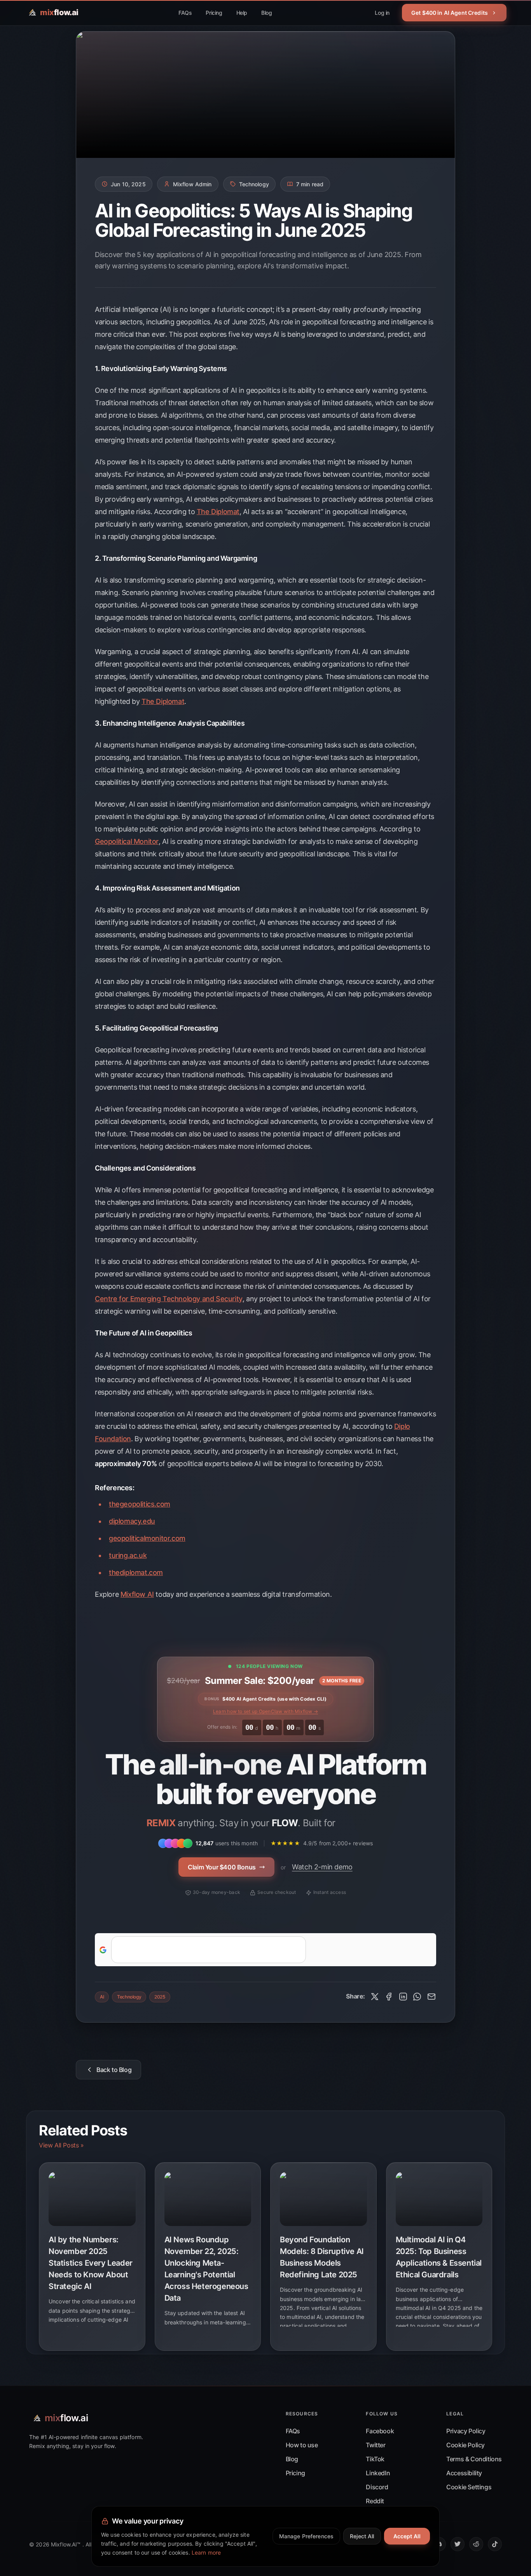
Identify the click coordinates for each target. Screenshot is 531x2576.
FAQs (185, 13)
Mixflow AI (137, 1594)
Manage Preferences (307, 2536)
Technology (129, 1997)
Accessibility (464, 2473)
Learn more (206, 2552)
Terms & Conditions (474, 2459)
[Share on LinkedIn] (403, 1997)
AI (102, 1997)
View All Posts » (61, 2145)
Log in (382, 13)
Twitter (376, 2445)
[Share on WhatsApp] (417, 1997)
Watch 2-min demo (322, 1867)
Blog (266, 13)
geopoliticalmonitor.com (147, 1538)
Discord (377, 2487)
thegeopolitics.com (140, 1504)
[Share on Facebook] (389, 1997)
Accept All (407, 2536)
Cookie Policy (465, 2445)
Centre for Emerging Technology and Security (169, 1299)
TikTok (375, 2459)
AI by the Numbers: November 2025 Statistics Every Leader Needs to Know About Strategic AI (91, 2263)
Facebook (380, 2431)
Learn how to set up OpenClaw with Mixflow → (265, 1711)
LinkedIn (378, 2473)
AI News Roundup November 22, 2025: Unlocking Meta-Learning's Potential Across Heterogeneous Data (206, 2269)
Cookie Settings (469, 2487)
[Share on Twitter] (375, 1997)
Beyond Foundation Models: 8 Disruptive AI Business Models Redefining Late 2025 (322, 2257)
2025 (160, 1997)
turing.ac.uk (128, 1555)
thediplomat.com (136, 1572)
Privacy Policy (466, 2431)
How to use (302, 2445)
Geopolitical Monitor (127, 841)
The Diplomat (218, 512)
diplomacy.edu (132, 1521)
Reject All (362, 2536)
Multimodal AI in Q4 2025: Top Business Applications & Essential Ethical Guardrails (439, 2257)
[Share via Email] (431, 1997)
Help (242, 13)
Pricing (214, 13)
